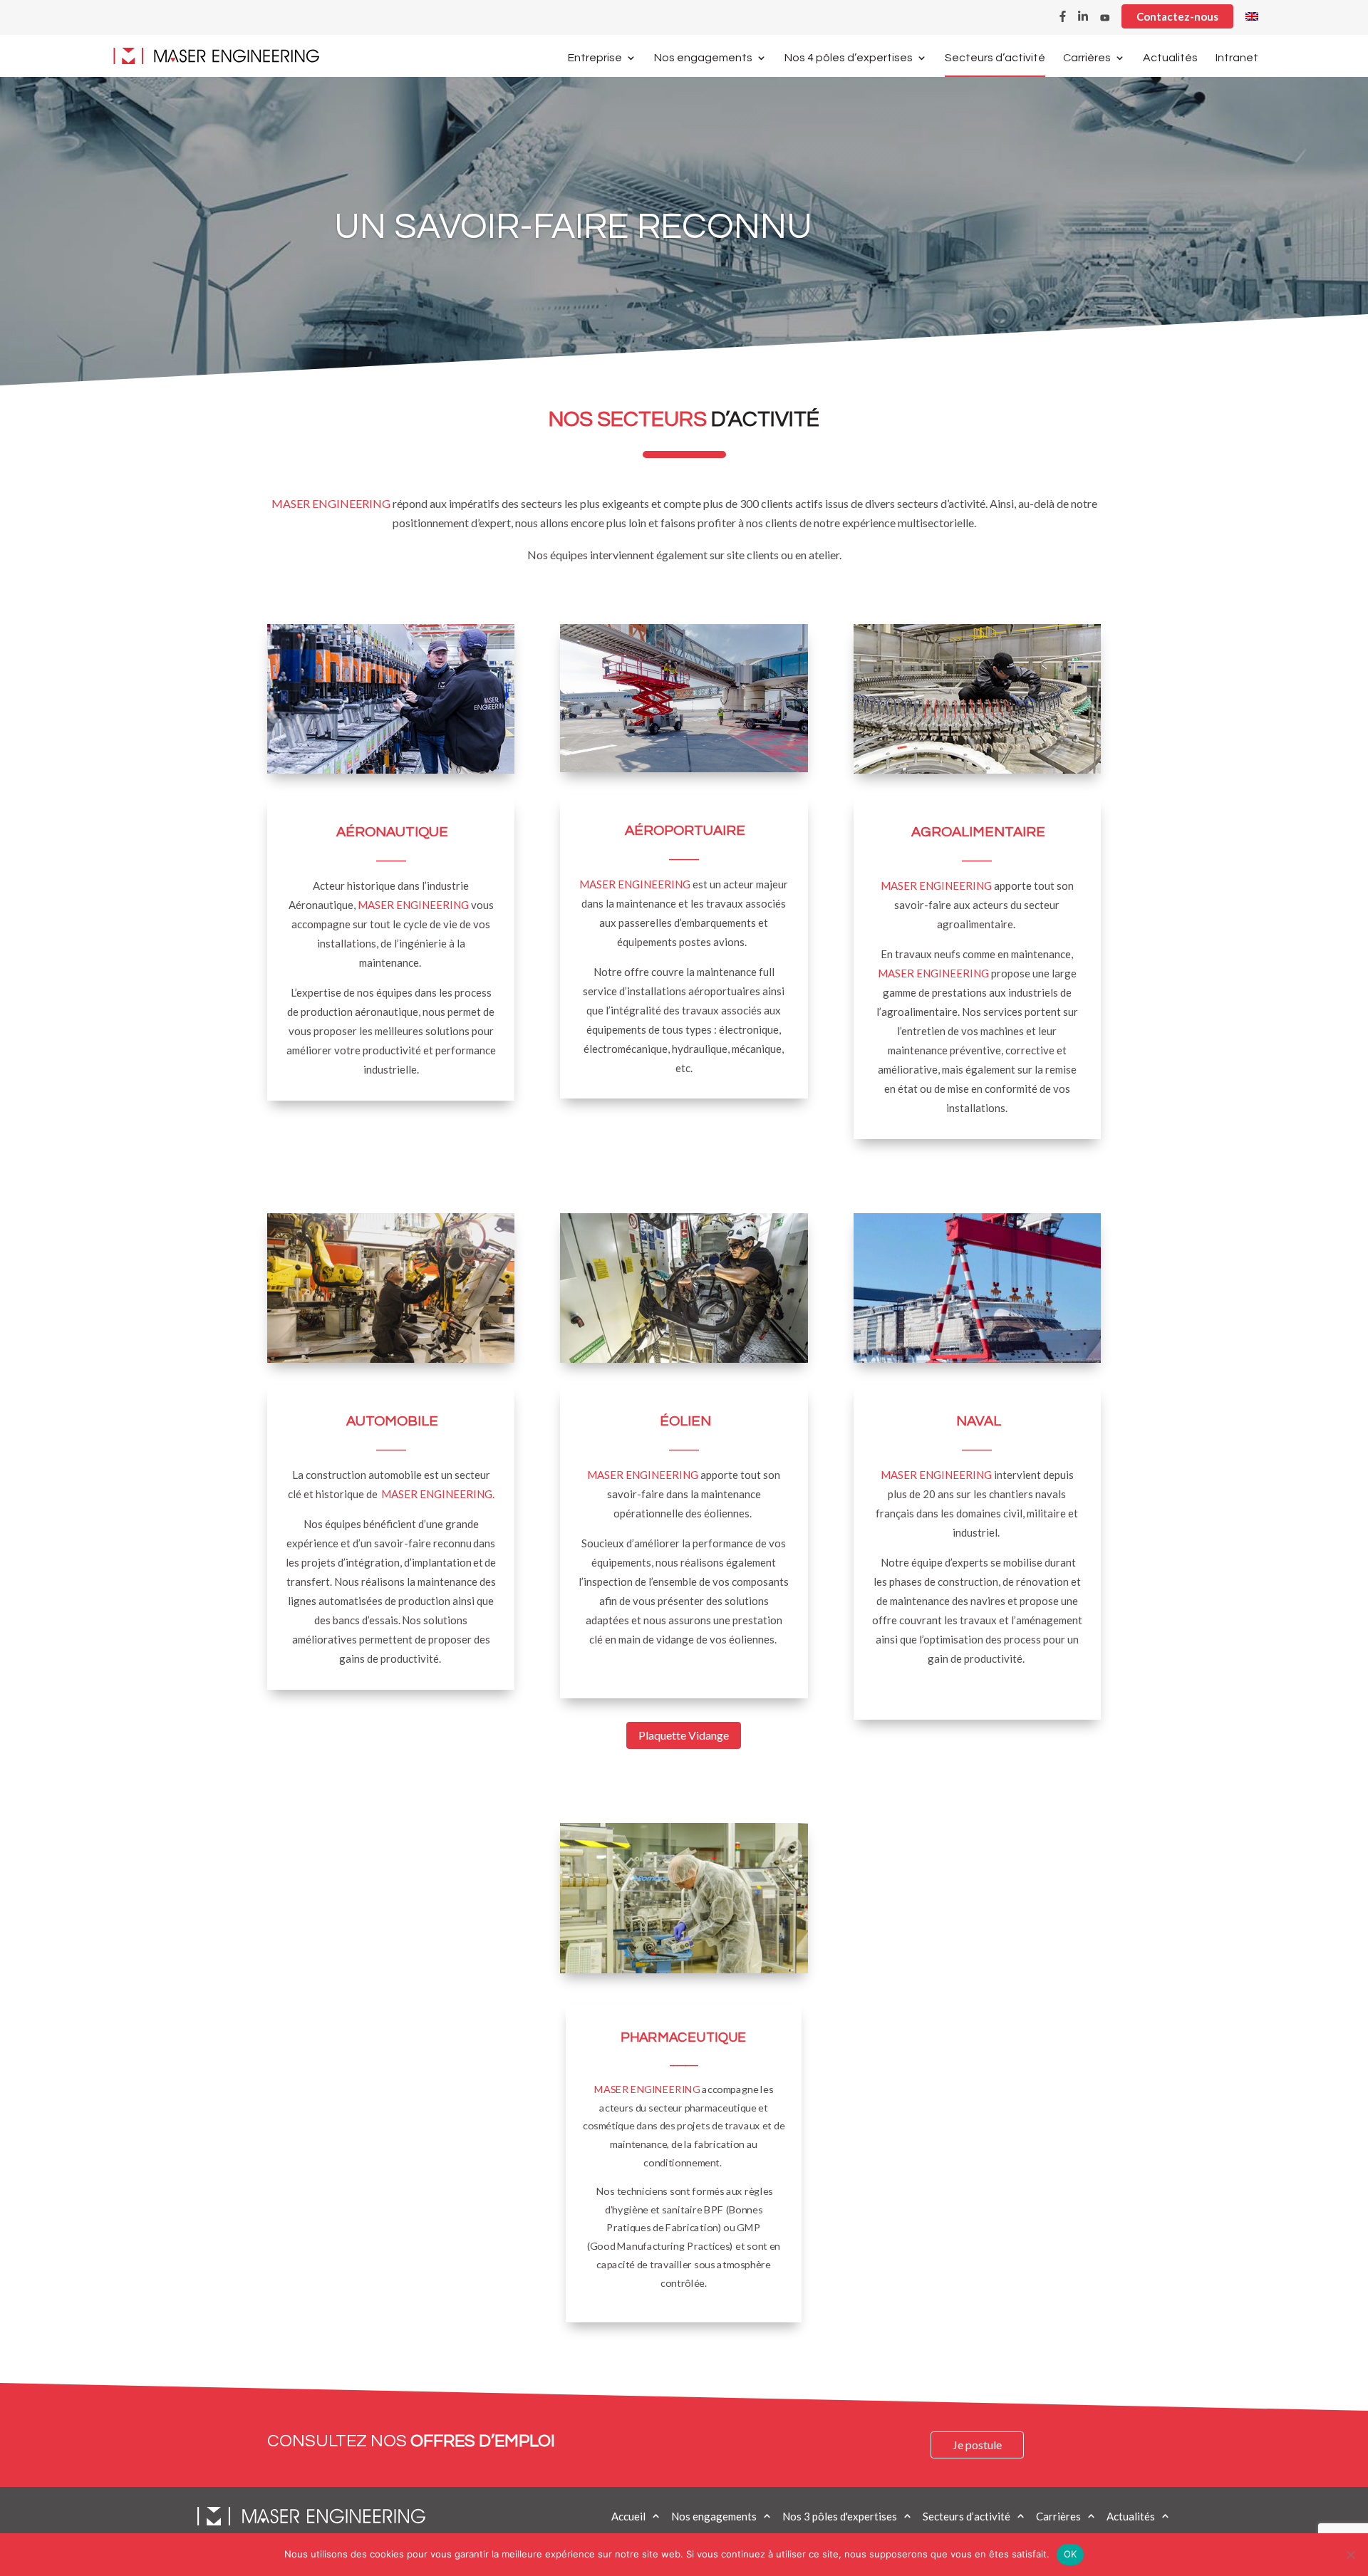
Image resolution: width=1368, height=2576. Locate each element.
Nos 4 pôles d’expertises (849, 58)
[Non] (1350, 2555)
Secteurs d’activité (995, 58)
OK (1071, 2554)
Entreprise (595, 58)
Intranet (1237, 58)
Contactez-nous (1177, 16)
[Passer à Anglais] (1252, 20)
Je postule (977, 2445)
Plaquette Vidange (684, 1735)
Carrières (1087, 58)
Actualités (1170, 58)
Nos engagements (703, 58)
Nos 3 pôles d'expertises (840, 2516)
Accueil (628, 2516)
